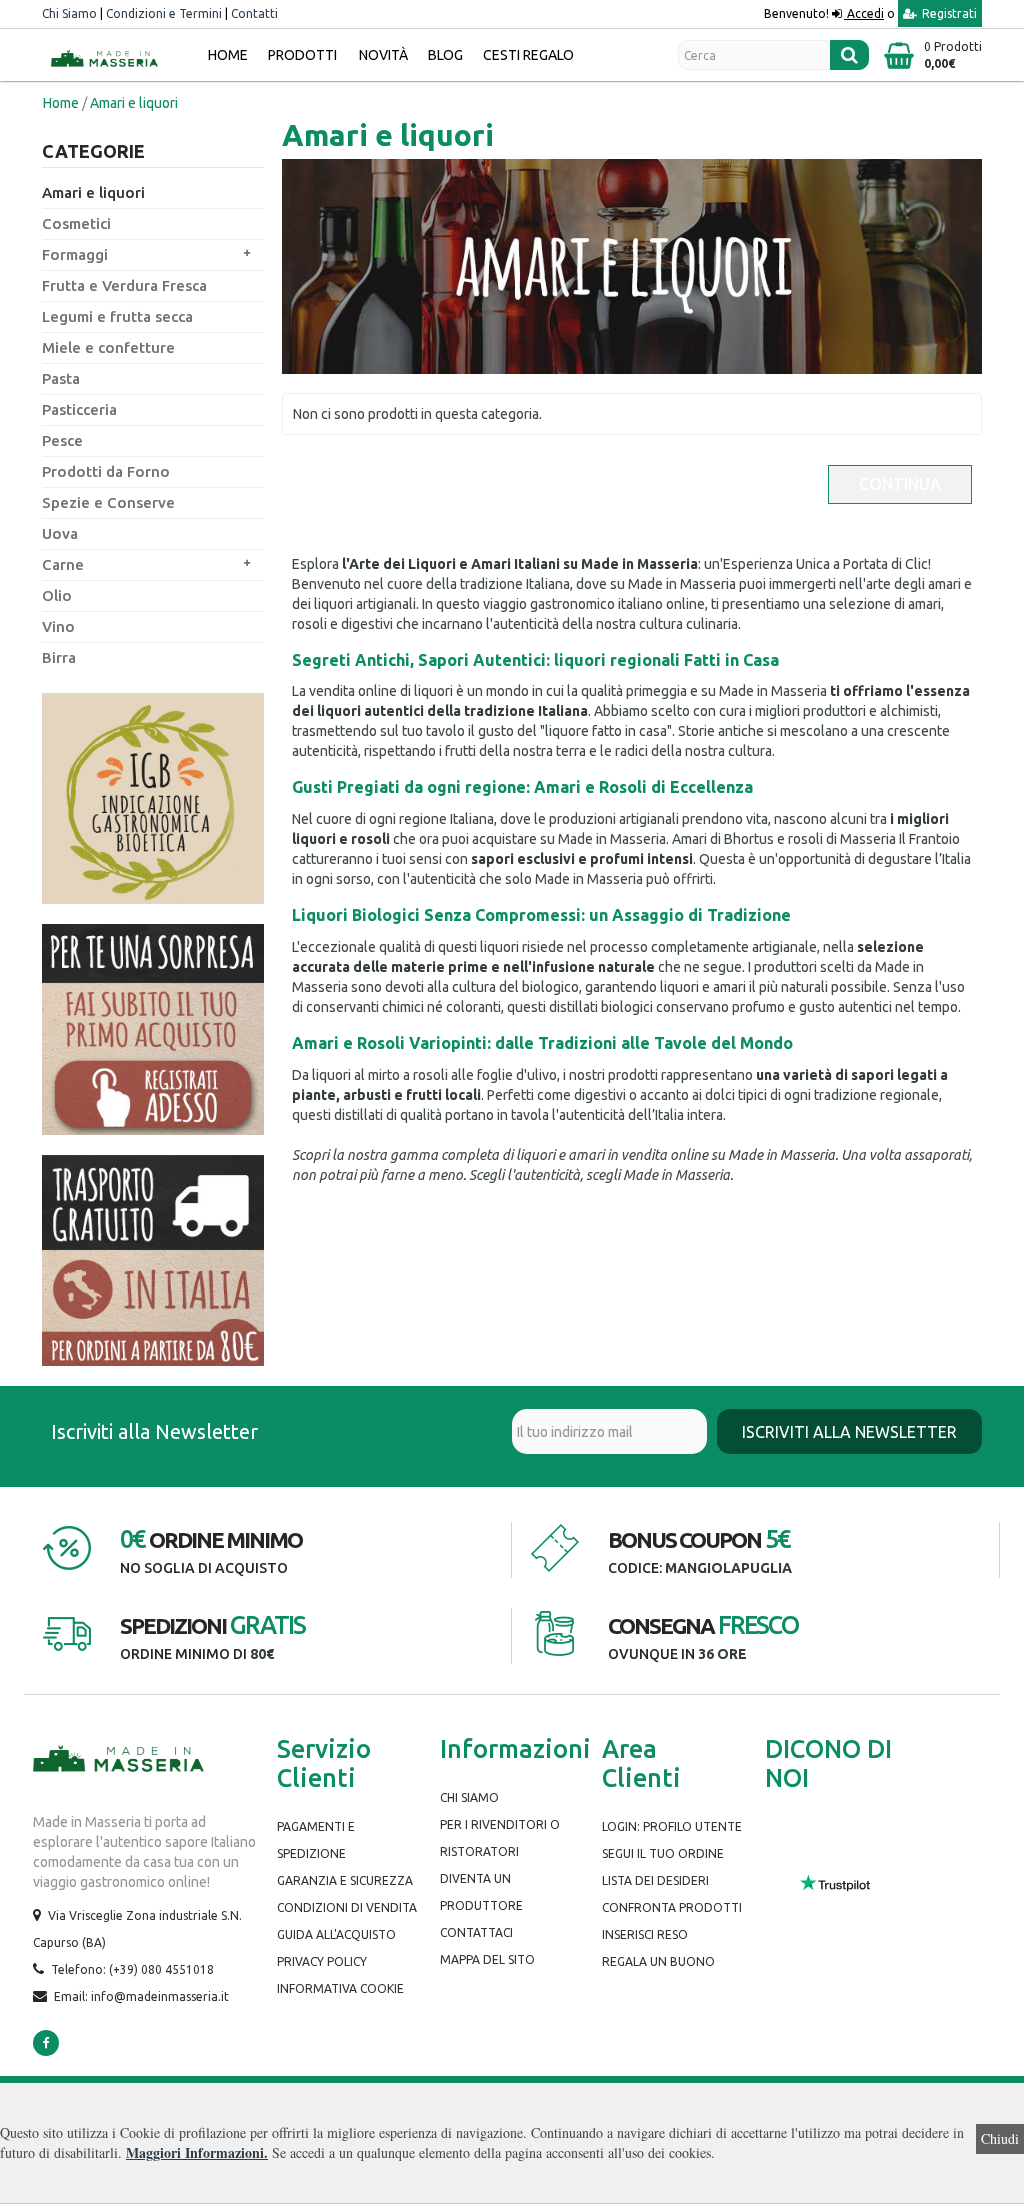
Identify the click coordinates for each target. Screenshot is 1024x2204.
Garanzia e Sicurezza (345, 1880)
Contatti (254, 13)
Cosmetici (76, 223)
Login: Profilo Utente (672, 1826)
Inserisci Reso (645, 1934)
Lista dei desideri (655, 1880)
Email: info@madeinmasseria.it (141, 1996)
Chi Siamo (69, 13)
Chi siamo (469, 1797)
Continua (900, 484)
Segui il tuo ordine (663, 1853)
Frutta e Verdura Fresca (124, 285)
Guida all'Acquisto (336, 1934)
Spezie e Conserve (108, 502)
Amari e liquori (93, 192)
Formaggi (75, 254)
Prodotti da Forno (106, 471)
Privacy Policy (322, 1961)
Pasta (61, 378)
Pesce (62, 440)
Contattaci (476, 1932)
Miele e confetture (108, 347)
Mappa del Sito (487, 1959)
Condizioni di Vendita (347, 1907)
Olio (57, 595)
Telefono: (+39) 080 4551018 (132, 1969)
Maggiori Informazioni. (197, 2152)
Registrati (948, 13)
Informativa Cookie (340, 1988)
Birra (59, 657)
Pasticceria (79, 409)
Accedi (864, 13)
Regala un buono (658, 1961)
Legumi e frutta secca (117, 316)
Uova (60, 533)
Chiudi (1000, 2138)
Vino (58, 626)
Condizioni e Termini (164, 13)
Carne (63, 564)
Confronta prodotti (672, 1907)
